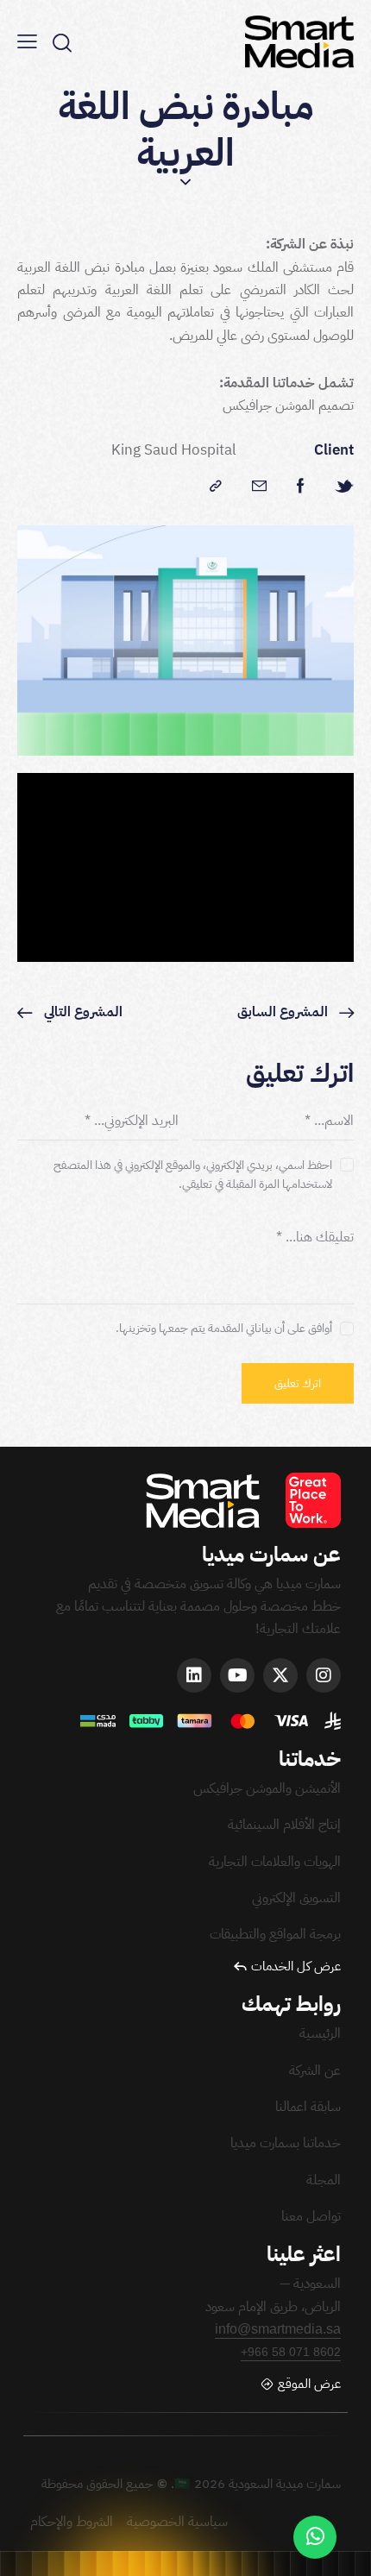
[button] (27, 41)
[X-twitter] (280, 1675)
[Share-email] (259, 487)
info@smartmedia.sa (278, 2329)
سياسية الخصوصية (177, 2522)
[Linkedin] (194, 1675)
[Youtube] (237, 1675)
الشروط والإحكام (73, 2522)
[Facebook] (301, 487)
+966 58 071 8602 (291, 2352)
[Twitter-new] (344, 487)
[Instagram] (324, 1675)
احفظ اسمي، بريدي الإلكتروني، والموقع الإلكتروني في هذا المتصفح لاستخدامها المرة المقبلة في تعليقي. (193, 1175)
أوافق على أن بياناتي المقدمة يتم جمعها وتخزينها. (224, 1328)
